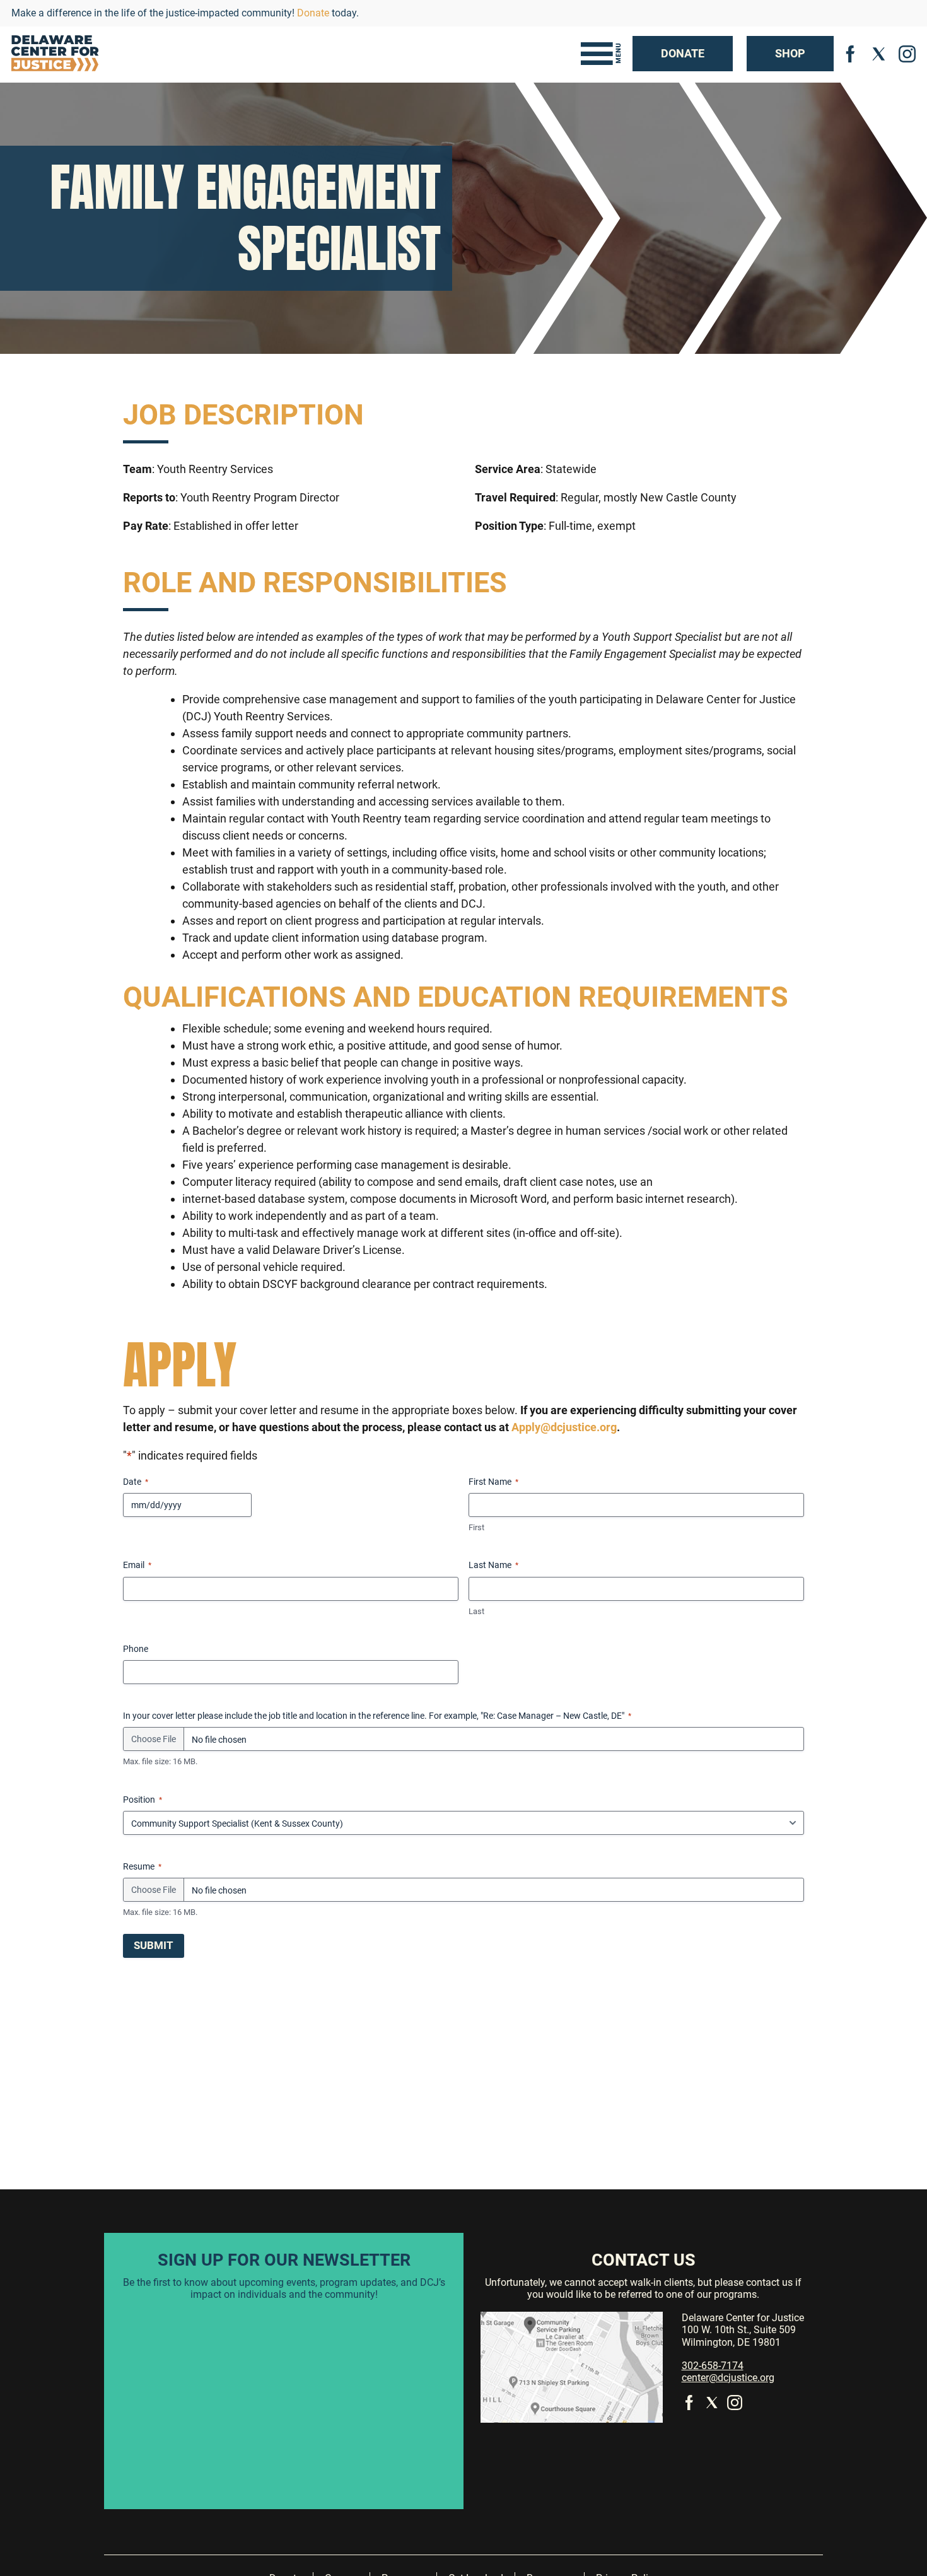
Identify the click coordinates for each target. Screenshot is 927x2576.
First (476, 1527)
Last (476, 1611)
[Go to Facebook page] (851, 53)
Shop (790, 53)
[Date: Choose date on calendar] (259, 1505)
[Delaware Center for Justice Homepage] (55, 54)
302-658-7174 (713, 2366)
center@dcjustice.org (728, 2378)
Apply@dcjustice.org (564, 1427)
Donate (313, 13)
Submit (154, 1945)
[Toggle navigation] (601, 54)
